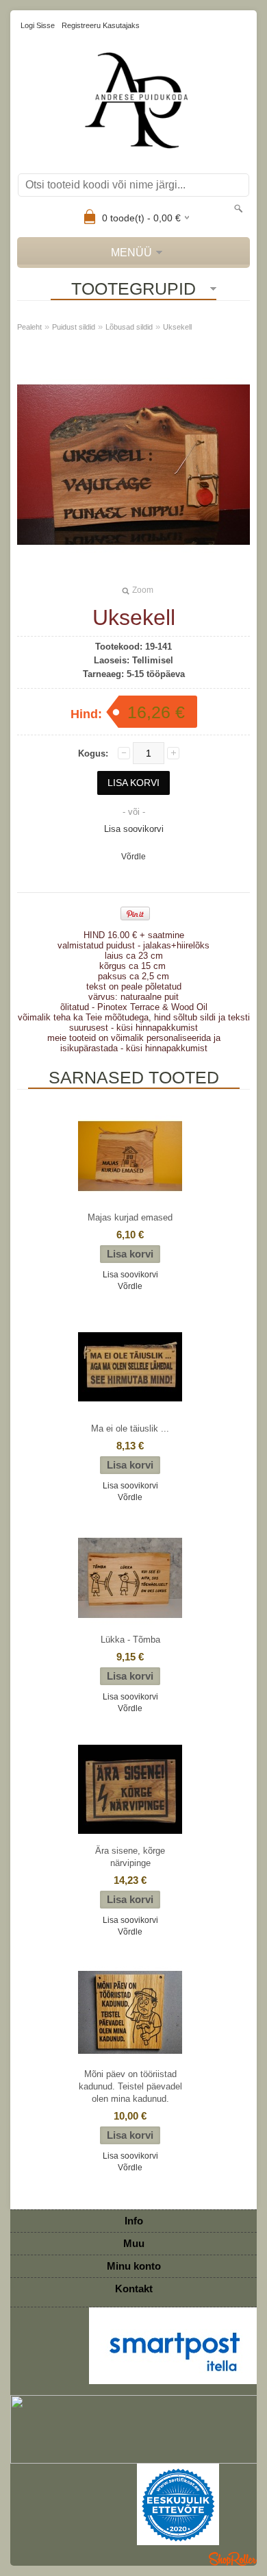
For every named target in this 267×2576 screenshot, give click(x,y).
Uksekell (177, 327)
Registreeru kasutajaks (101, 25)
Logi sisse (38, 25)
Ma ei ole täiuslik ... (130, 1428)
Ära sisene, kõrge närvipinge (130, 1857)
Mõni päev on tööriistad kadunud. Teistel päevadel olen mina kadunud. (130, 2086)
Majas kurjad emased (130, 1217)
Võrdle (133, 857)
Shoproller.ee (233, 2559)
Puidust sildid (74, 327)
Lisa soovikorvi (134, 829)
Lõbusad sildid (129, 327)
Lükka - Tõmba (130, 1640)
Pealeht (29, 327)
